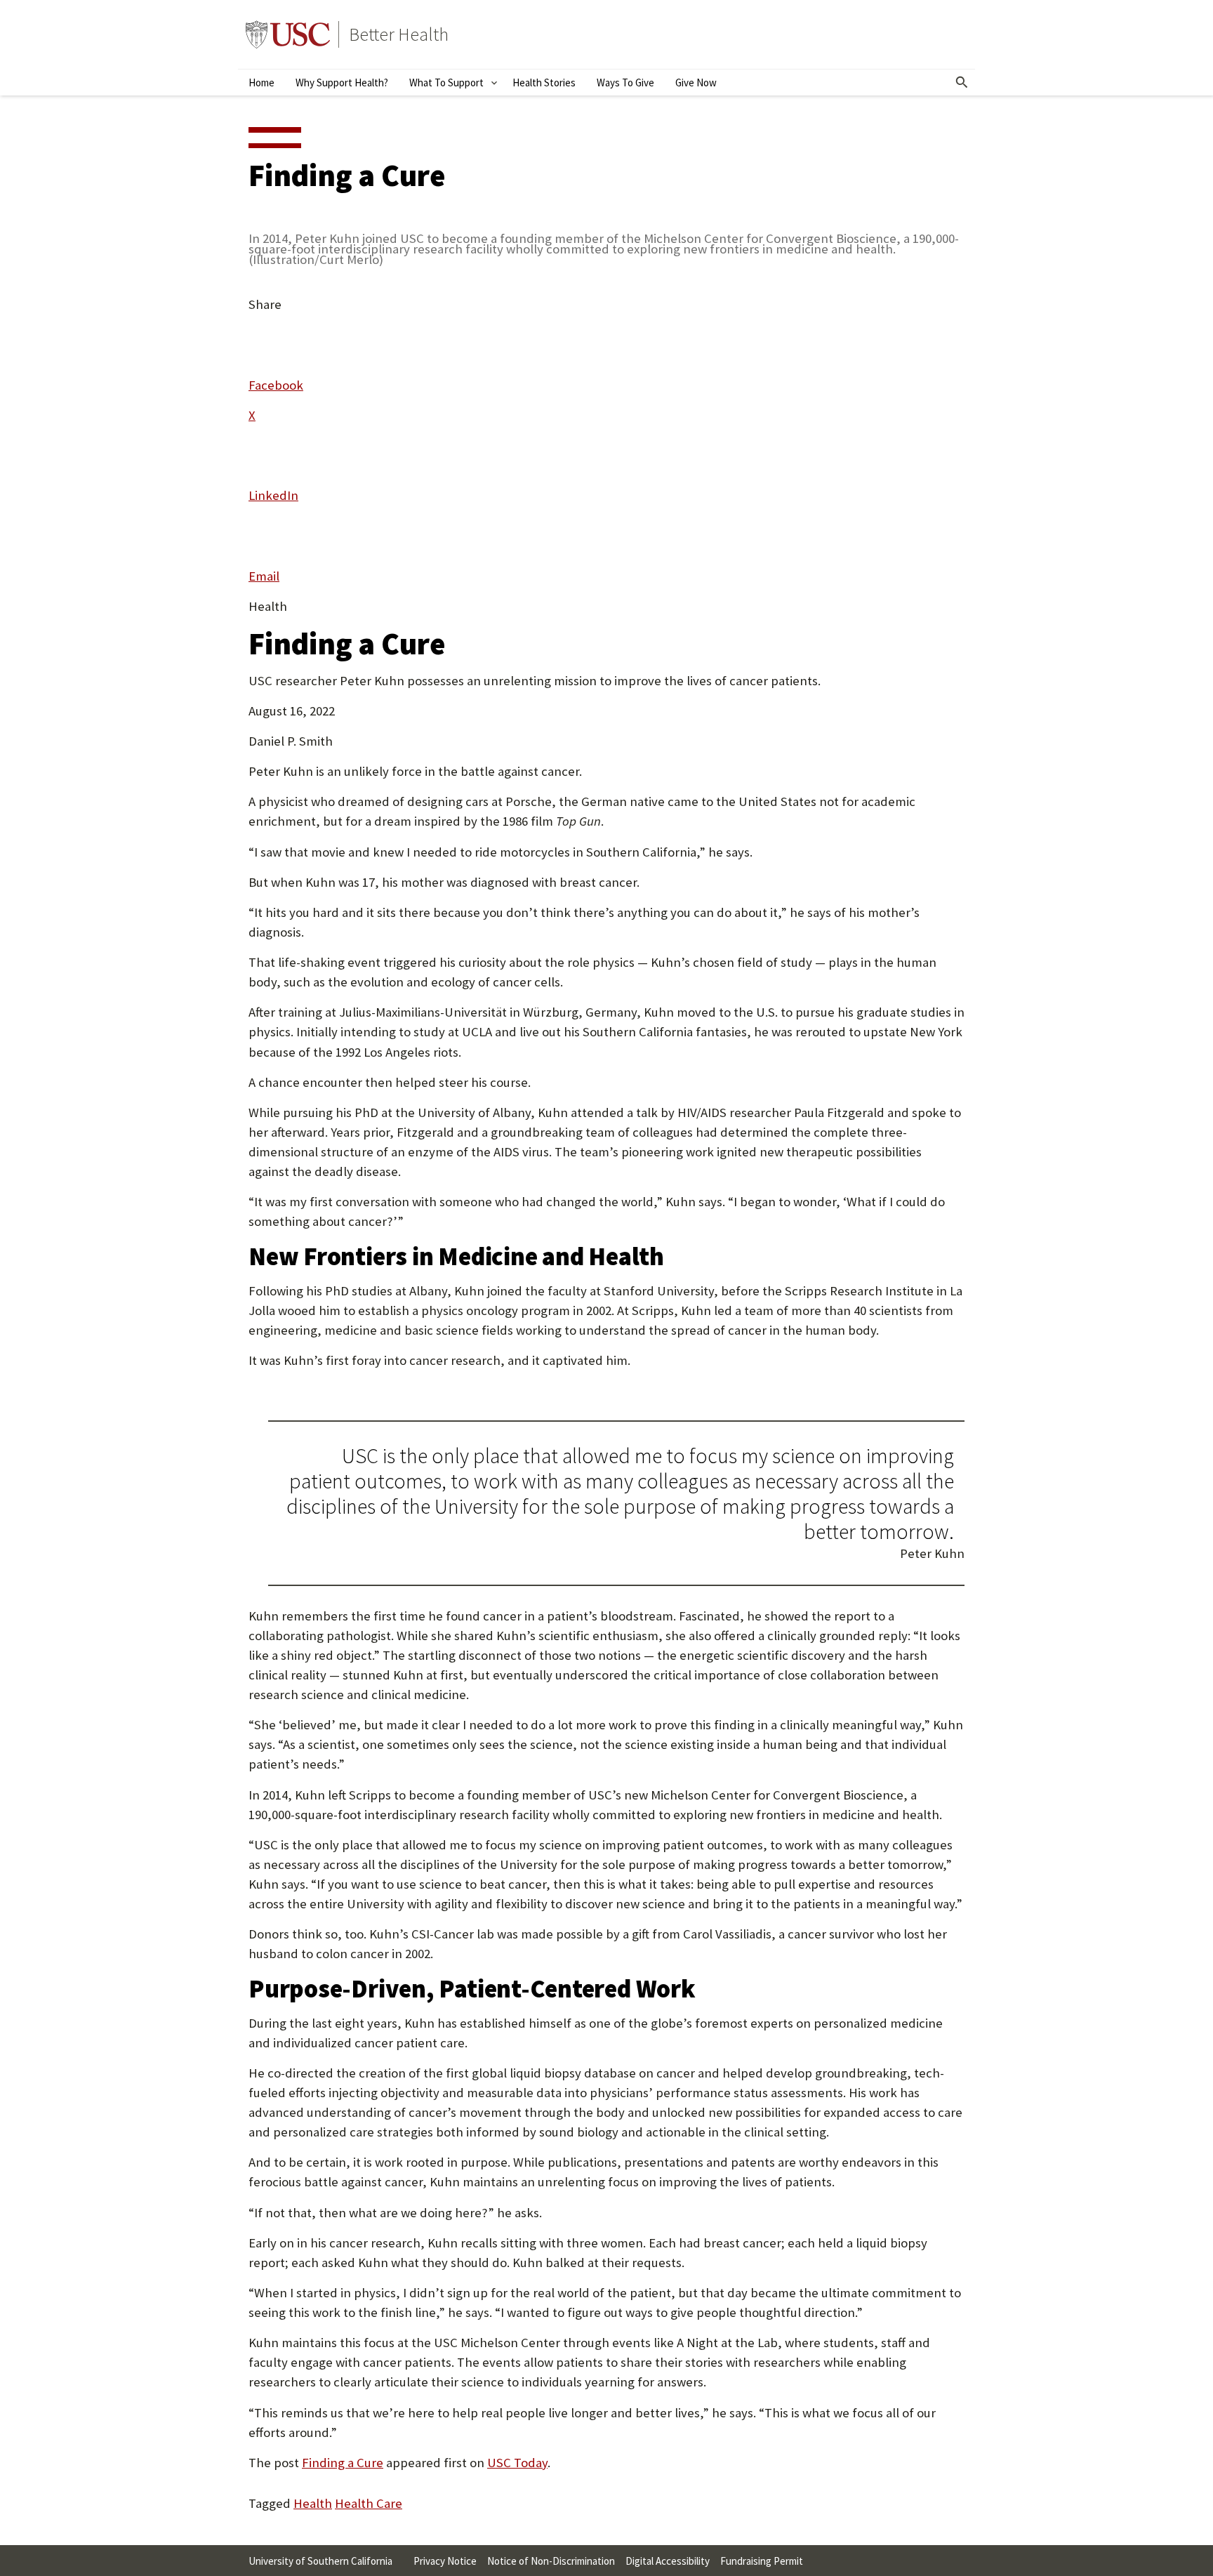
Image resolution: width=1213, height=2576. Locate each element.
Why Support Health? (342, 82)
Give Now (696, 82)
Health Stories (544, 82)
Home (261, 82)
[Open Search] (962, 83)
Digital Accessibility (668, 2561)
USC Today (517, 2463)
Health (313, 2503)
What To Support (446, 82)
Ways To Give (625, 82)
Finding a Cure (343, 2463)
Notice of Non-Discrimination (551, 2561)
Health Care (369, 2503)
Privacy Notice (445, 2561)
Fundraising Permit (762, 2561)
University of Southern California (288, 34)
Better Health (399, 34)
